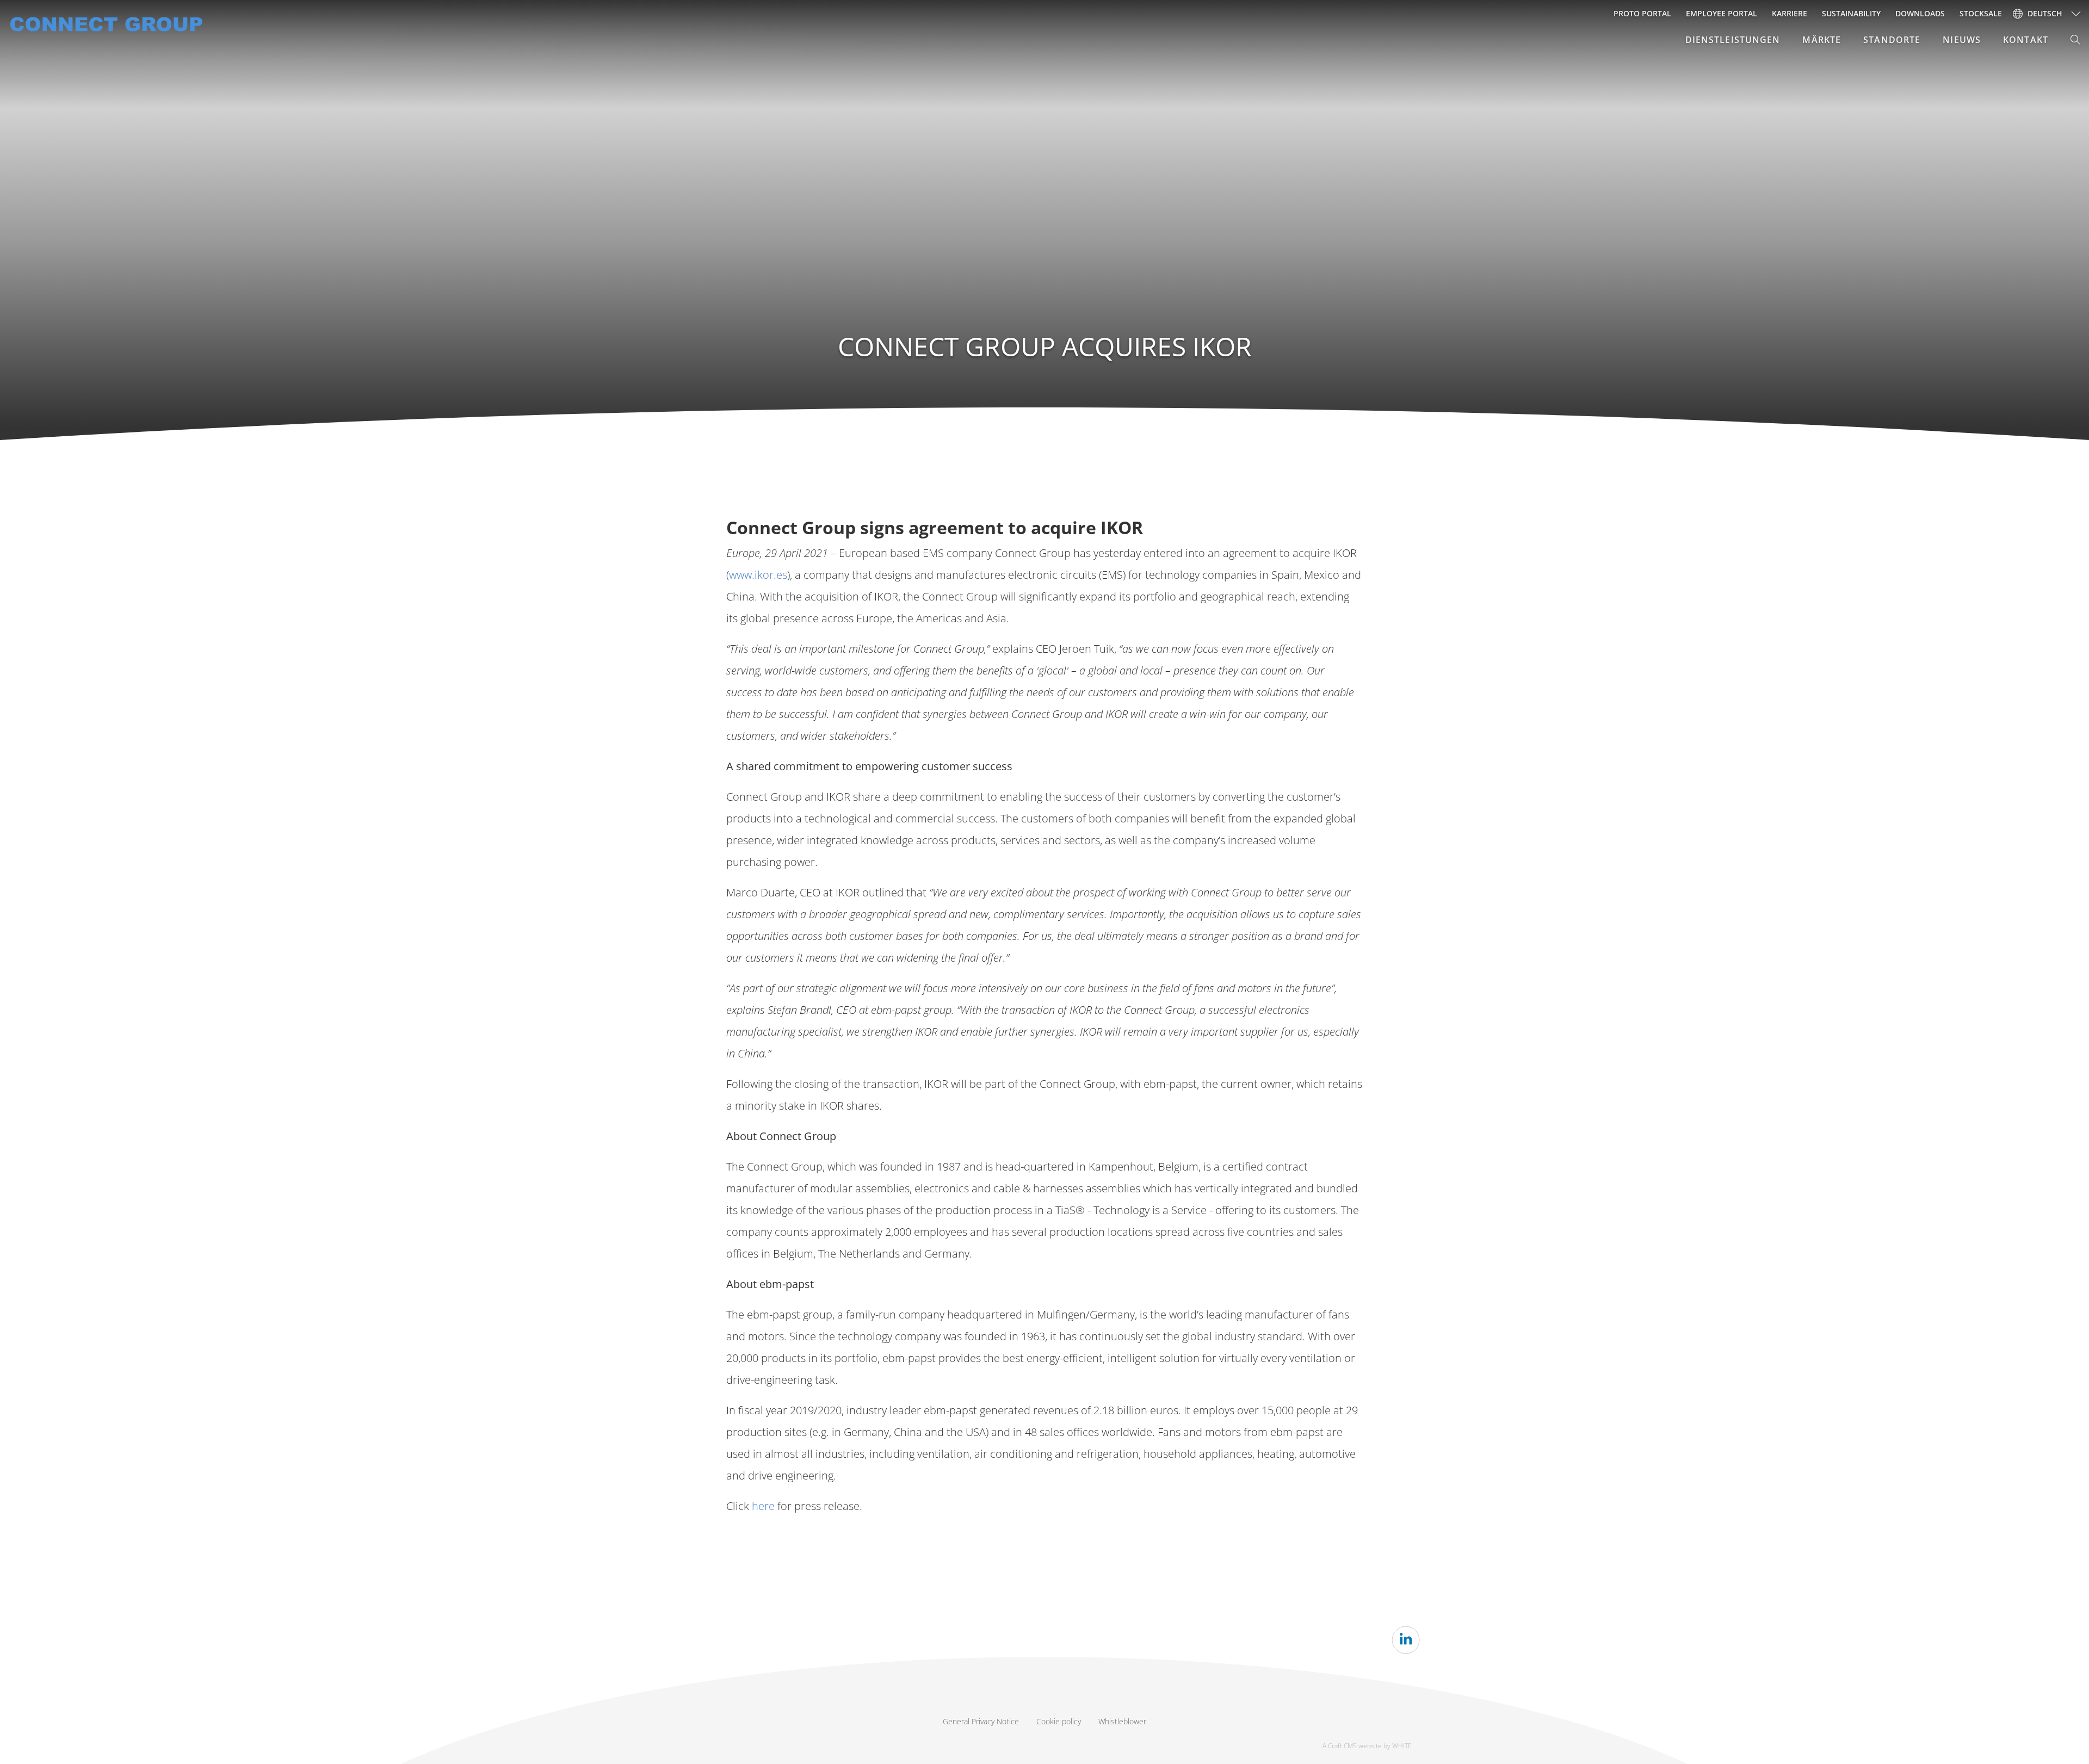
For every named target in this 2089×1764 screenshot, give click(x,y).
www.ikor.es (758, 575)
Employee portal (1722, 13)
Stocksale (1981, 13)
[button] (2076, 40)
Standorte (1892, 40)
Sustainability (1851, 13)
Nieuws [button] (1962, 40)
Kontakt (2026, 40)
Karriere (1790, 13)
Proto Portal (1642, 13)
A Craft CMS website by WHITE (1367, 1746)
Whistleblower (1122, 1721)
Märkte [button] (1822, 40)
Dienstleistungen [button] (1733, 40)
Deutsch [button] (2045, 13)
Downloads (1920, 13)
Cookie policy (1059, 1721)
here (763, 1506)
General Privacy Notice (981, 1721)
